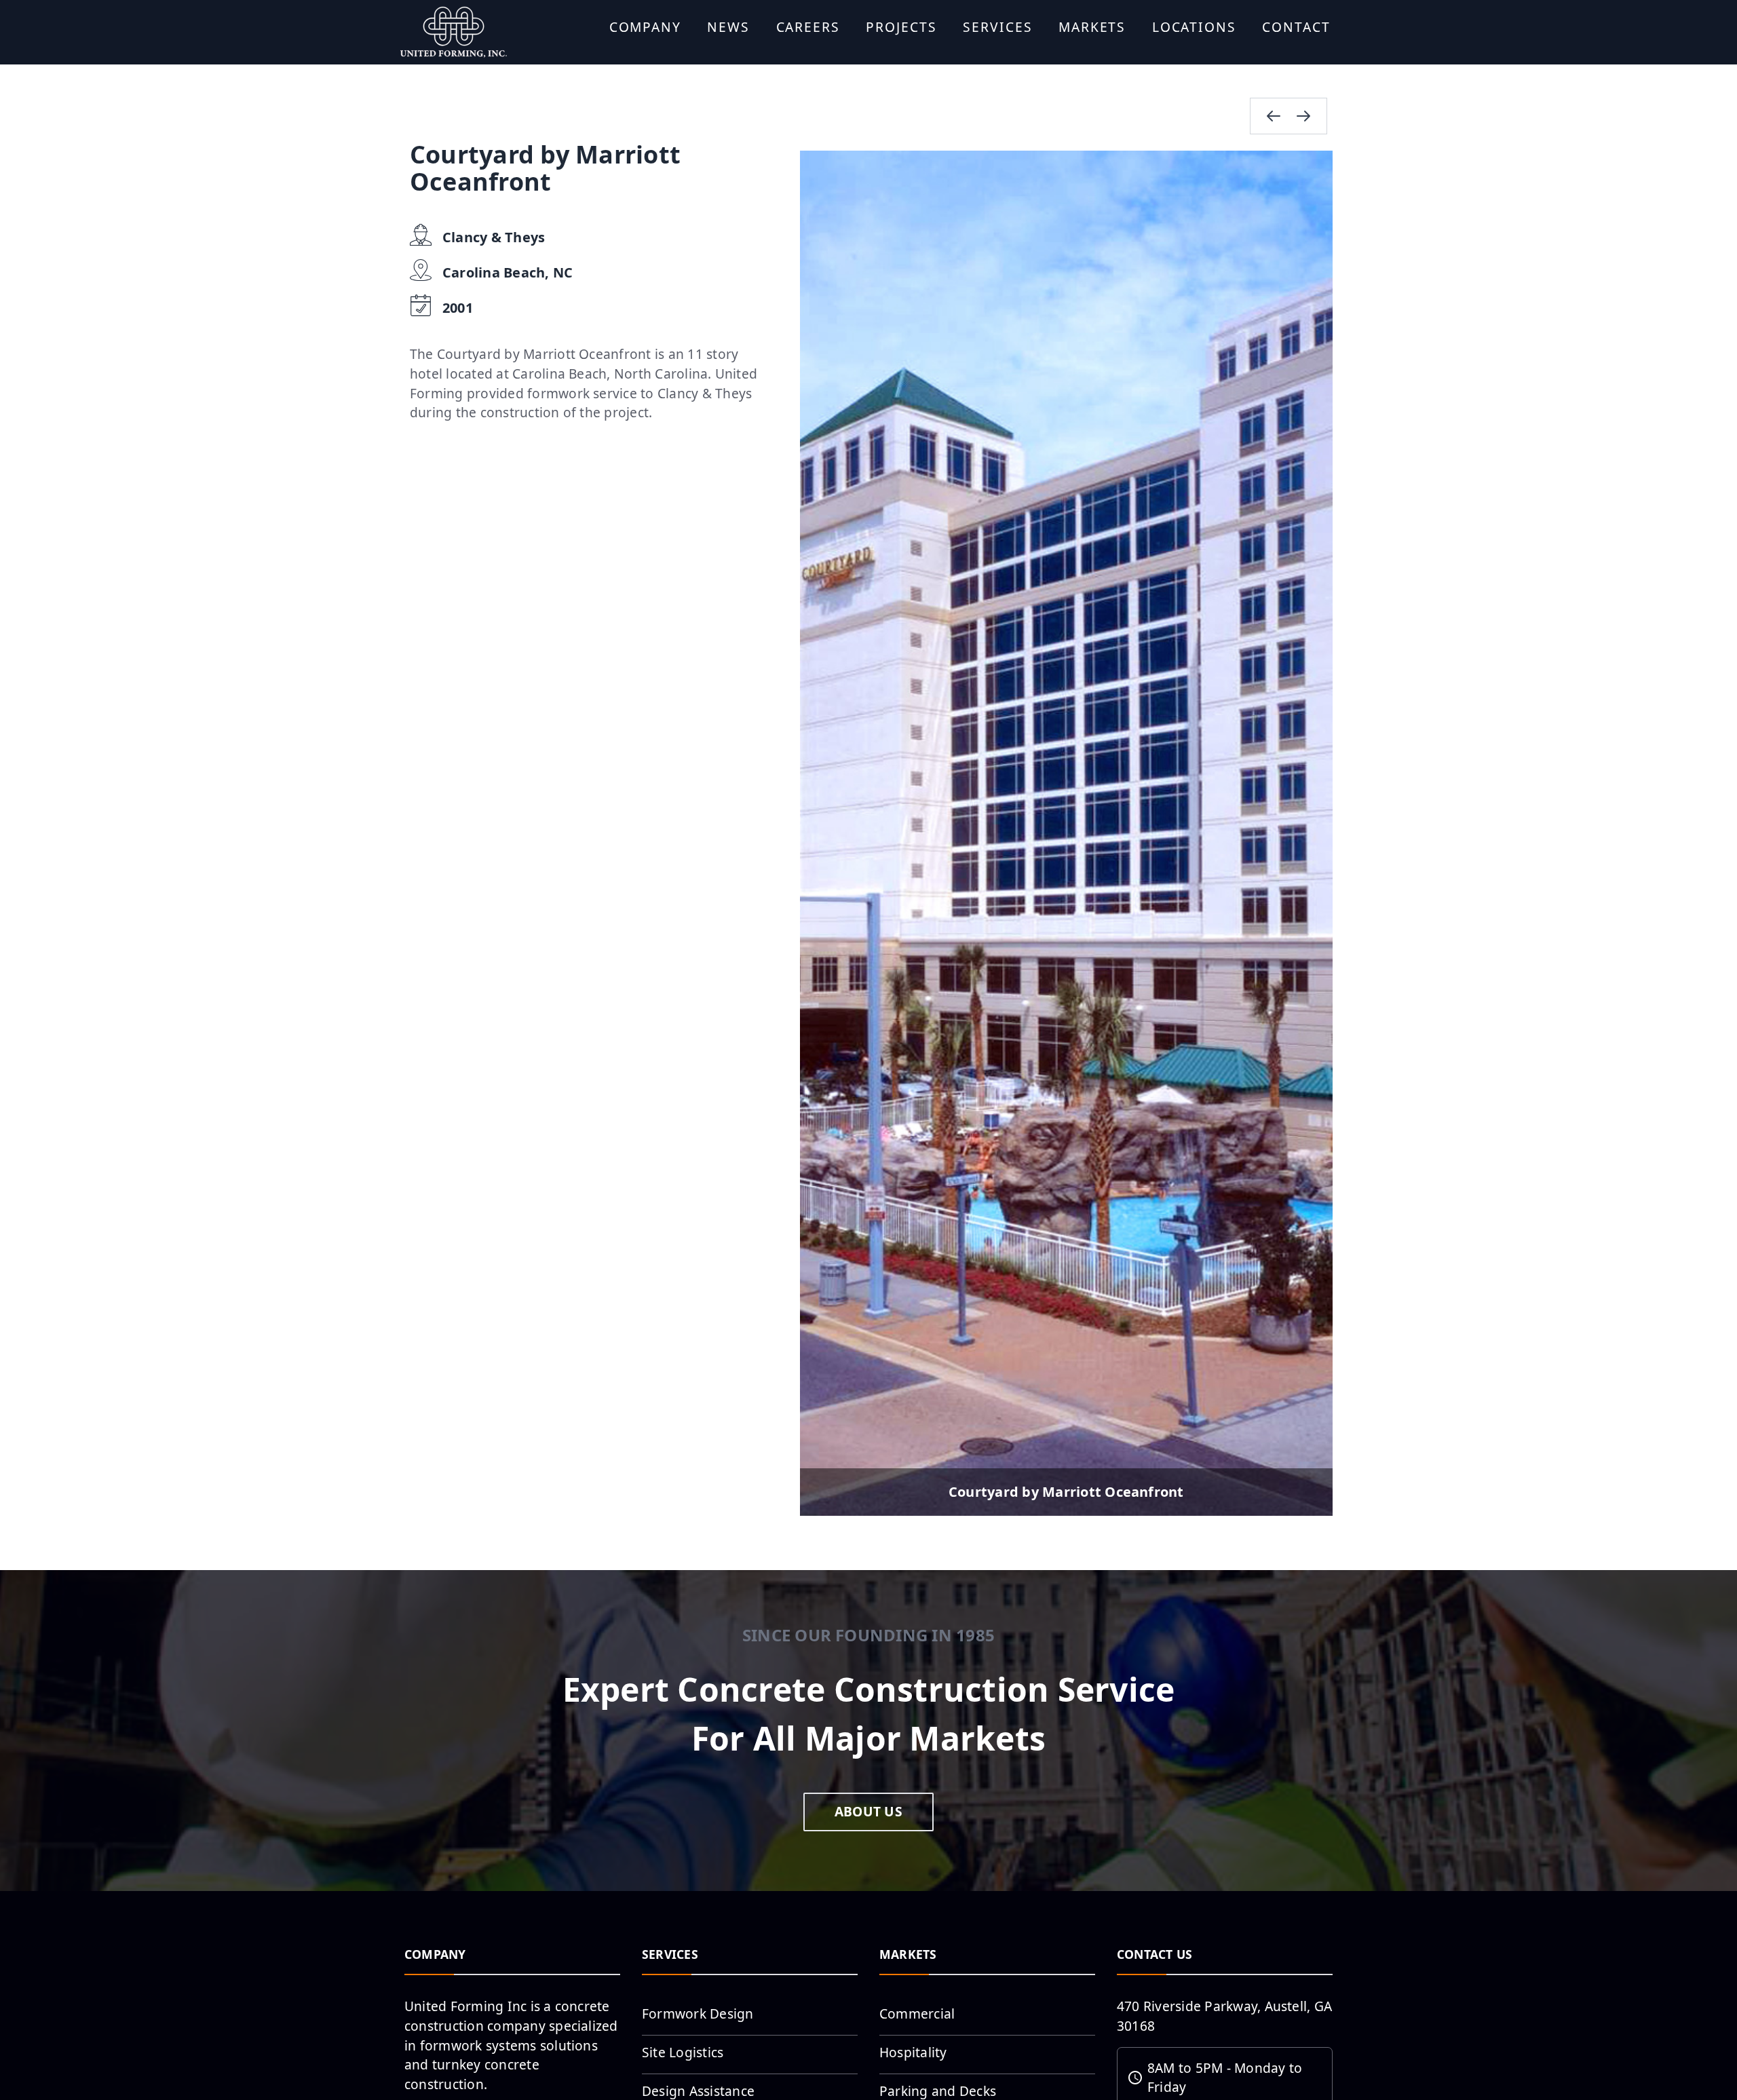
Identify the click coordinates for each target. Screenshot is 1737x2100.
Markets (1092, 27)
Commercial (917, 2013)
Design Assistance (698, 2091)
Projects (901, 27)
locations (1194, 27)
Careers (808, 27)
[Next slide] (1303, 116)
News (728, 27)
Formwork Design (698, 2013)
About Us (868, 1811)
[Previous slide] (1274, 116)
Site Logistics (683, 2052)
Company (645, 27)
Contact (1296, 27)
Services (997, 27)
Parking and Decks (938, 2091)
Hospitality (913, 2052)
